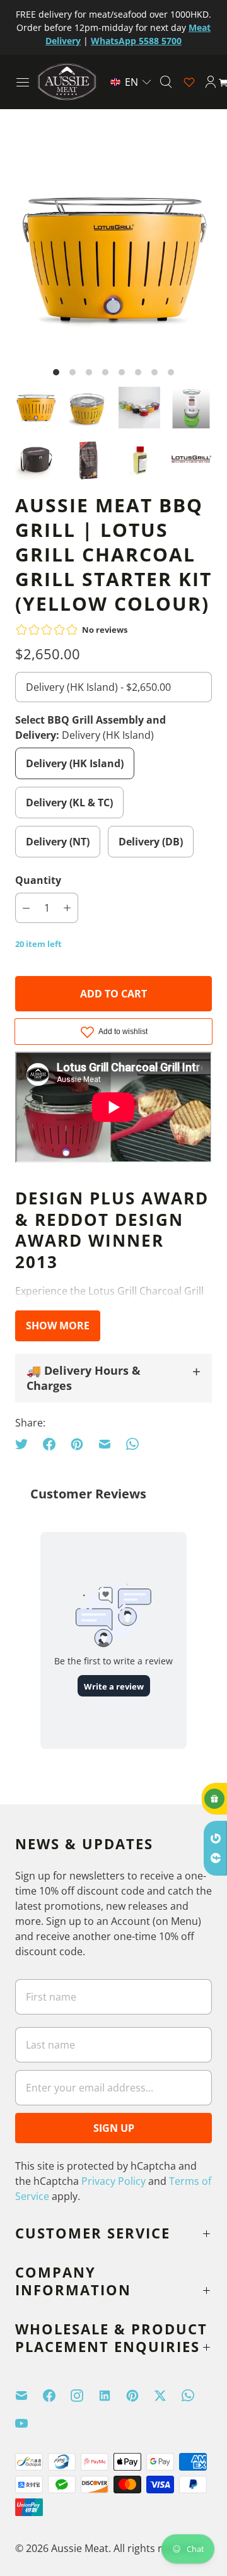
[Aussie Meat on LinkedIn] (112, 2396)
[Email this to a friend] (105, 1444)
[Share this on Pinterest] (77, 1444)
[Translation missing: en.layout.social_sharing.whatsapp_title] (132, 1444)
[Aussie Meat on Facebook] (57, 2396)
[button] (131, 82)
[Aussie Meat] (67, 82)
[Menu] (23, 82)
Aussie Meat (80, 2548)
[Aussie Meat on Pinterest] (140, 2396)
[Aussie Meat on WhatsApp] (195, 2396)
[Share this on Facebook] (49, 1444)
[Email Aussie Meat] (29, 2396)
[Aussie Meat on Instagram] (84, 2396)
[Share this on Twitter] (25, 1444)
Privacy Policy (113, 2181)
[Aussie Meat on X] (168, 2396)
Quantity (38, 880)
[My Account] (211, 82)
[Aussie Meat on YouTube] (29, 2423)
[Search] (166, 82)
